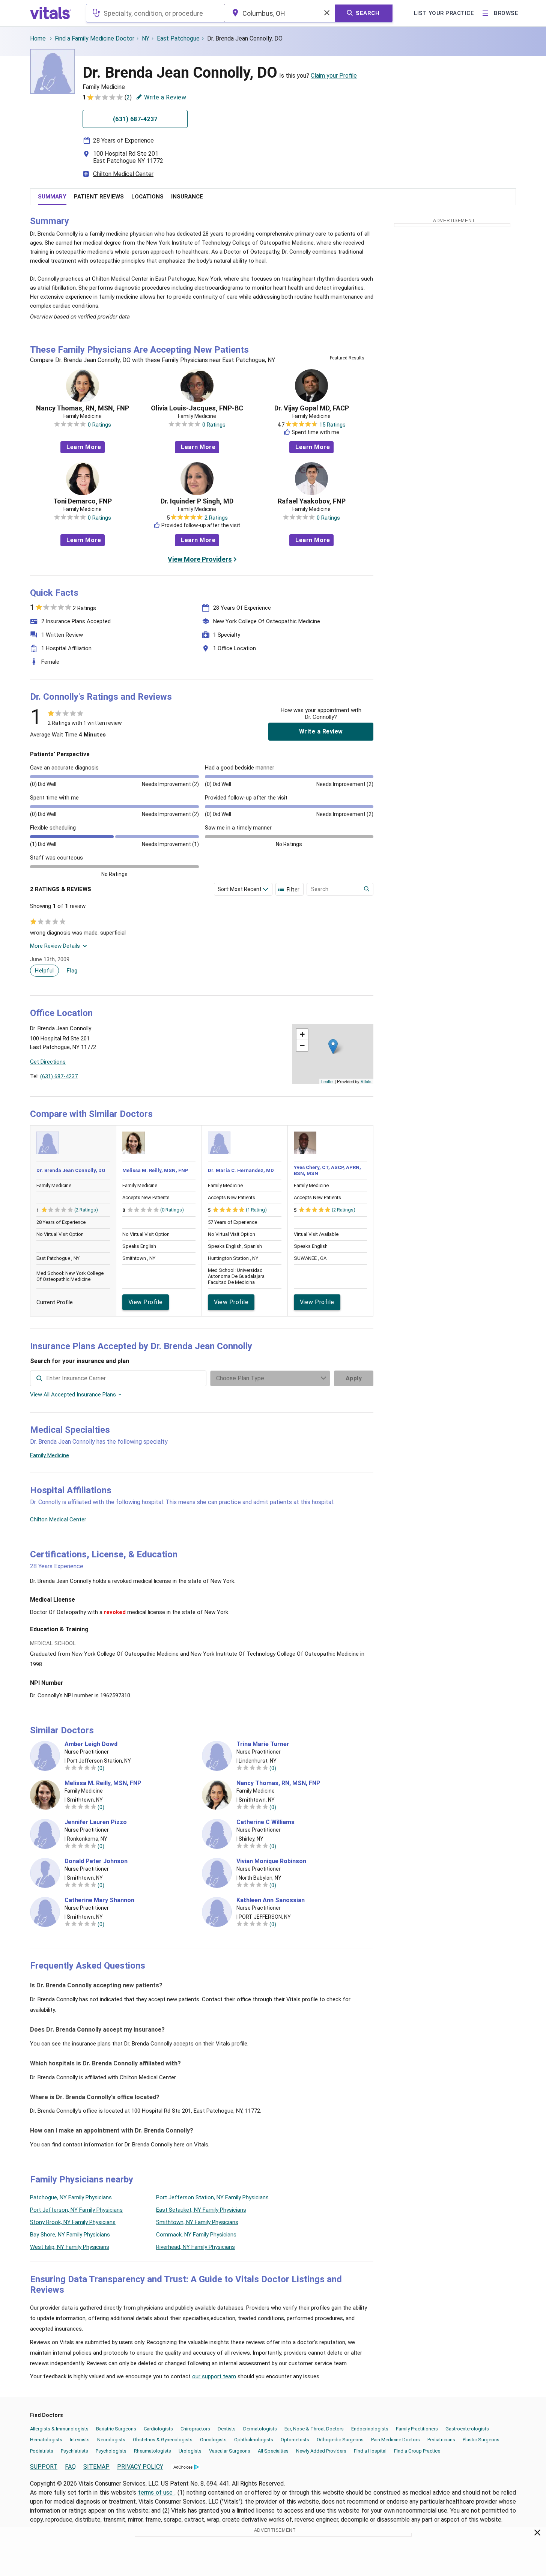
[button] (333, 1047)
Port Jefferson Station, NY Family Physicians (212, 2197)
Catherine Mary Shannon (99, 1900)
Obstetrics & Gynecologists (163, 2440)
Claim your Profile (334, 76)
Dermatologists (260, 2429)
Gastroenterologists (467, 2429)
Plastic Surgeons (481, 2440)
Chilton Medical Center (123, 174)
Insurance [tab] (187, 197)
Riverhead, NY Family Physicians (196, 2247)
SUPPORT (44, 2467)
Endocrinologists (370, 2429)
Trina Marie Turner (263, 1744)
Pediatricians (441, 2440)
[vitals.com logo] (51, 13)
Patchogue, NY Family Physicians (71, 2197)
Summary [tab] (52, 197)
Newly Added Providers (321, 2451)
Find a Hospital (370, 2451)
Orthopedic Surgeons (340, 2440)
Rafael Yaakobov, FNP (312, 501)
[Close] (538, 2534)
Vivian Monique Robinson (271, 1861)
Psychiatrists (74, 2451)
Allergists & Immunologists (59, 2429)
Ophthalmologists (254, 2440)
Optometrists (295, 2440)
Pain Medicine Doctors (396, 2440)
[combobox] (156, 13)
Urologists (190, 2451)
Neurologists (111, 2440)
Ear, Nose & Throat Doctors (314, 2429)
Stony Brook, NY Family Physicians (73, 2222)
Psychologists (111, 2451)
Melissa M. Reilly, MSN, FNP (155, 1170)
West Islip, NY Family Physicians (70, 2247)
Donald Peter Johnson (96, 1861)
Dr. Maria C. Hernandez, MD (241, 1170)
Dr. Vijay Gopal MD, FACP (312, 408)
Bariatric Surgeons (116, 2429)
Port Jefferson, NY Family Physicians (76, 2210)
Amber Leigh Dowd (91, 1744)
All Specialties (273, 2451)
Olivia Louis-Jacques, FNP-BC (197, 408)
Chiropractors (195, 2429)
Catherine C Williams (265, 1822)
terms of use (156, 2493)
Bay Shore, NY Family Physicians (70, 2235)
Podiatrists (42, 2451)
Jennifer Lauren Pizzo (96, 1822)
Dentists (227, 2429)
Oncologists (213, 2440)
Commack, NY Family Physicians (196, 2235)
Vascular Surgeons (230, 2451)
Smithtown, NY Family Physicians (197, 2222)
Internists (80, 2440)
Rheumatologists (153, 2451)
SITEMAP (96, 2467)
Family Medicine (50, 1455)
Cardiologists (158, 2429)
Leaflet (327, 1081)
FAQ (70, 2467)
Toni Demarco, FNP (83, 501)
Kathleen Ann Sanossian (271, 1900)
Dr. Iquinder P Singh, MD (197, 501)
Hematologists (46, 2440)
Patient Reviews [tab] (99, 197)
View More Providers (200, 559)
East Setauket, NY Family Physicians (201, 2210)
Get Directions (48, 1062)
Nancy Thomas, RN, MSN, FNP (83, 408)
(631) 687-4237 (59, 1076)
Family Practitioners (417, 2429)
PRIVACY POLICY (140, 2467)
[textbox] (156, 13)
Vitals (366, 1081)
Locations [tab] (147, 197)
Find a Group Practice (417, 2451)
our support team (214, 2376)
